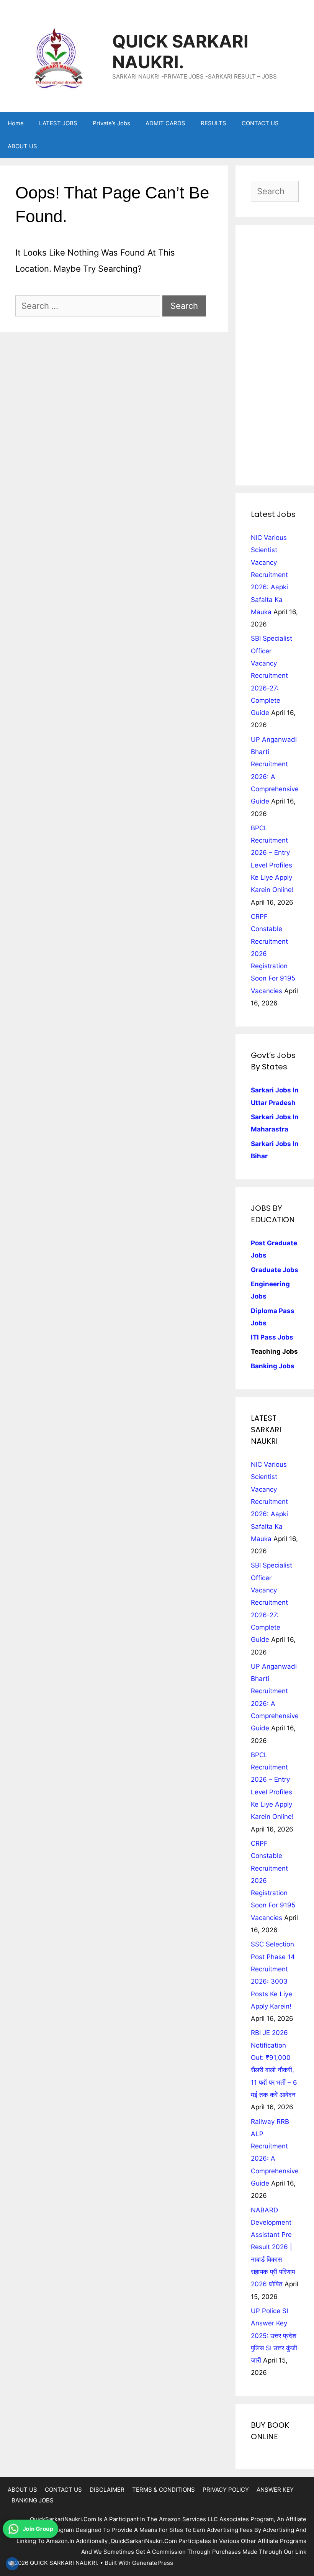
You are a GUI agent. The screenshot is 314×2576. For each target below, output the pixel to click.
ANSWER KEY (275, 2490)
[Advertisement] (275, 355)
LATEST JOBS (58, 123)
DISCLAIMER (107, 2490)
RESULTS (213, 123)
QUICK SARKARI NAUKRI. (180, 52)
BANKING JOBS (33, 2500)
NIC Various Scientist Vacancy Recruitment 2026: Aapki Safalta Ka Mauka (269, 575)
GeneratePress (153, 2563)
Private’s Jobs (111, 123)
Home (16, 123)
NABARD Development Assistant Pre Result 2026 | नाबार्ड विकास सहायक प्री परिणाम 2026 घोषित (273, 2247)
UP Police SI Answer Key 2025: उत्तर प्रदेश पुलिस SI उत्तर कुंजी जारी (274, 2336)
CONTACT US (260, 123)
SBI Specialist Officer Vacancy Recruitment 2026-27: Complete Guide (271, 676)
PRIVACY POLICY (226, 2490)
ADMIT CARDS (165, 123)
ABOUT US (22, 146)
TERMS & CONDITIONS (164, 2490)
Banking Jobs (273, 1366)
